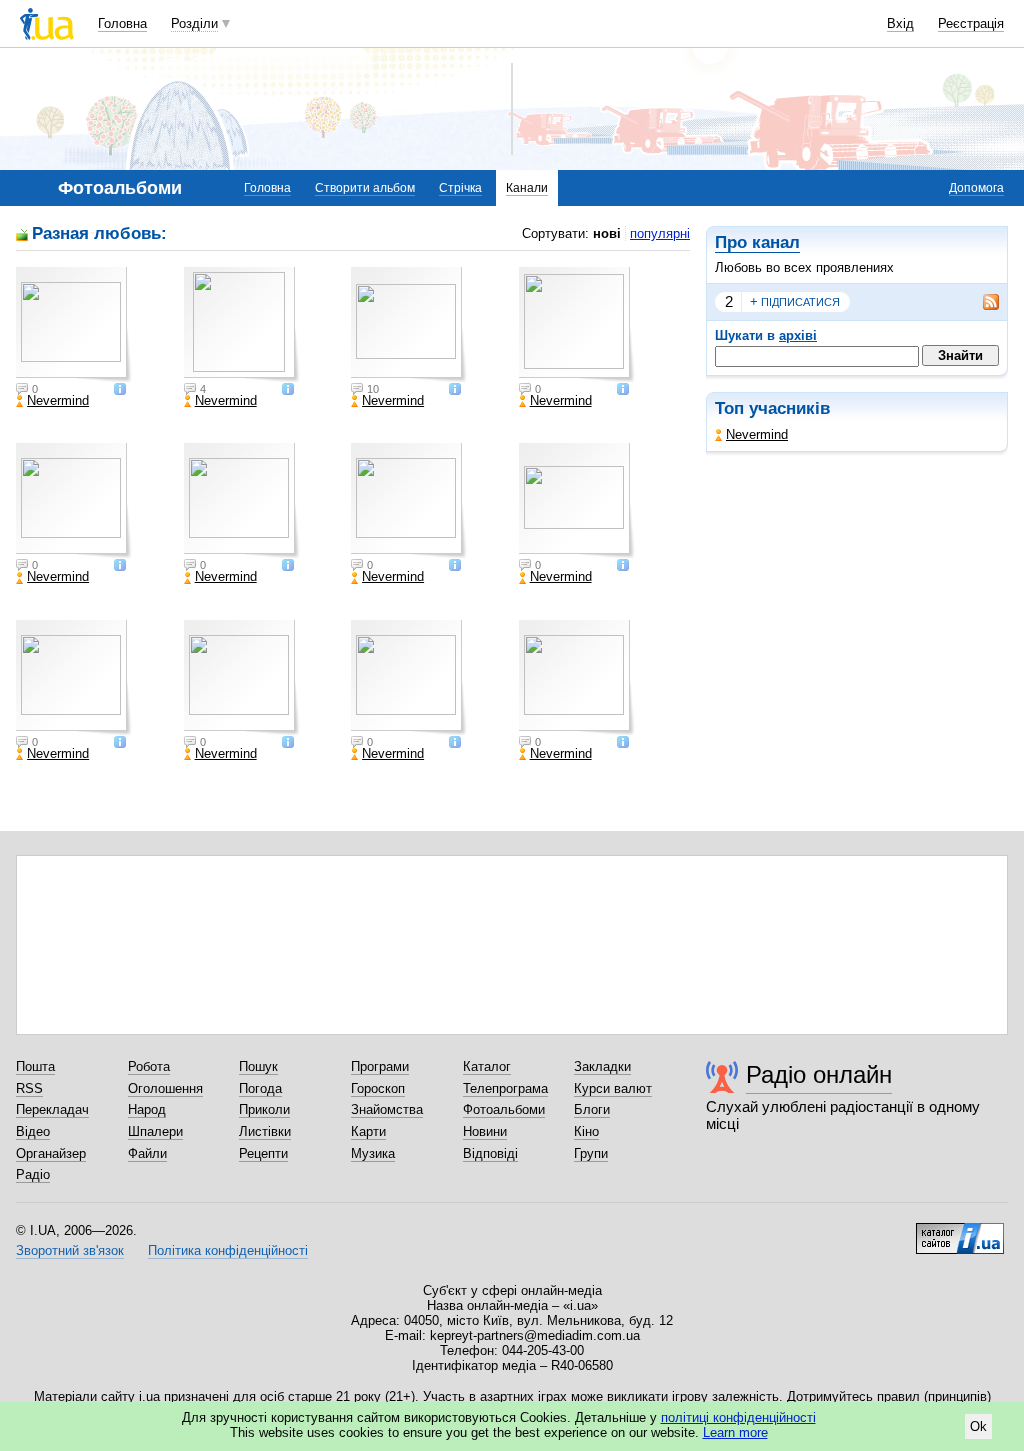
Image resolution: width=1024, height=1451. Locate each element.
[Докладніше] (120, 390)
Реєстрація (971, 23)
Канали (527, 188)
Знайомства (387, 1109)
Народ (147, 1109)
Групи (591, 1153)
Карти (368, 1131)
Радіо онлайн (819, 1074)
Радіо (33, 1174)
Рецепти (263, 1153)
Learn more (735, 1432)
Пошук (258, 1066)
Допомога (976, 188)
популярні (660, 233)
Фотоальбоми (504, 1109)
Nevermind (757, 434)
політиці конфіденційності (738, 1417)
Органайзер (51, 1153)
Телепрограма (505, 1088)
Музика (373, 1153)
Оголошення (165, 1088)
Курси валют (613, 1088)
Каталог (487, 1066)
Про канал (757, 242)
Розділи (194, 23)
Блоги (592, 1109)
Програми (380, 1066)
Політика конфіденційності (228, 1250)
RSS (29, 1088)
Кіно (586, 1131)
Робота (149, 1066)
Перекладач (52, 1109)
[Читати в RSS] (981, 302)
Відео (33, 1131)
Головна (122, 23)
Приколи (264, 1109)
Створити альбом (365, 188)
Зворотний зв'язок (70, 1250)
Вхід (900, 23)
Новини (485, 1131)
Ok (978, 1426)
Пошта (35, 1066)
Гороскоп (378, 1088)
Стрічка (460, 188)
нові (607, 233)
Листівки (265, 1131)
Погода (260, 1088)
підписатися (795, 301)
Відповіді (490, 1153)
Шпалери (155, 1131)
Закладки (602, 1066)
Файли (147, 1153)
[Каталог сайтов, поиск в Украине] (960, 1231)
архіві (798, 335)
